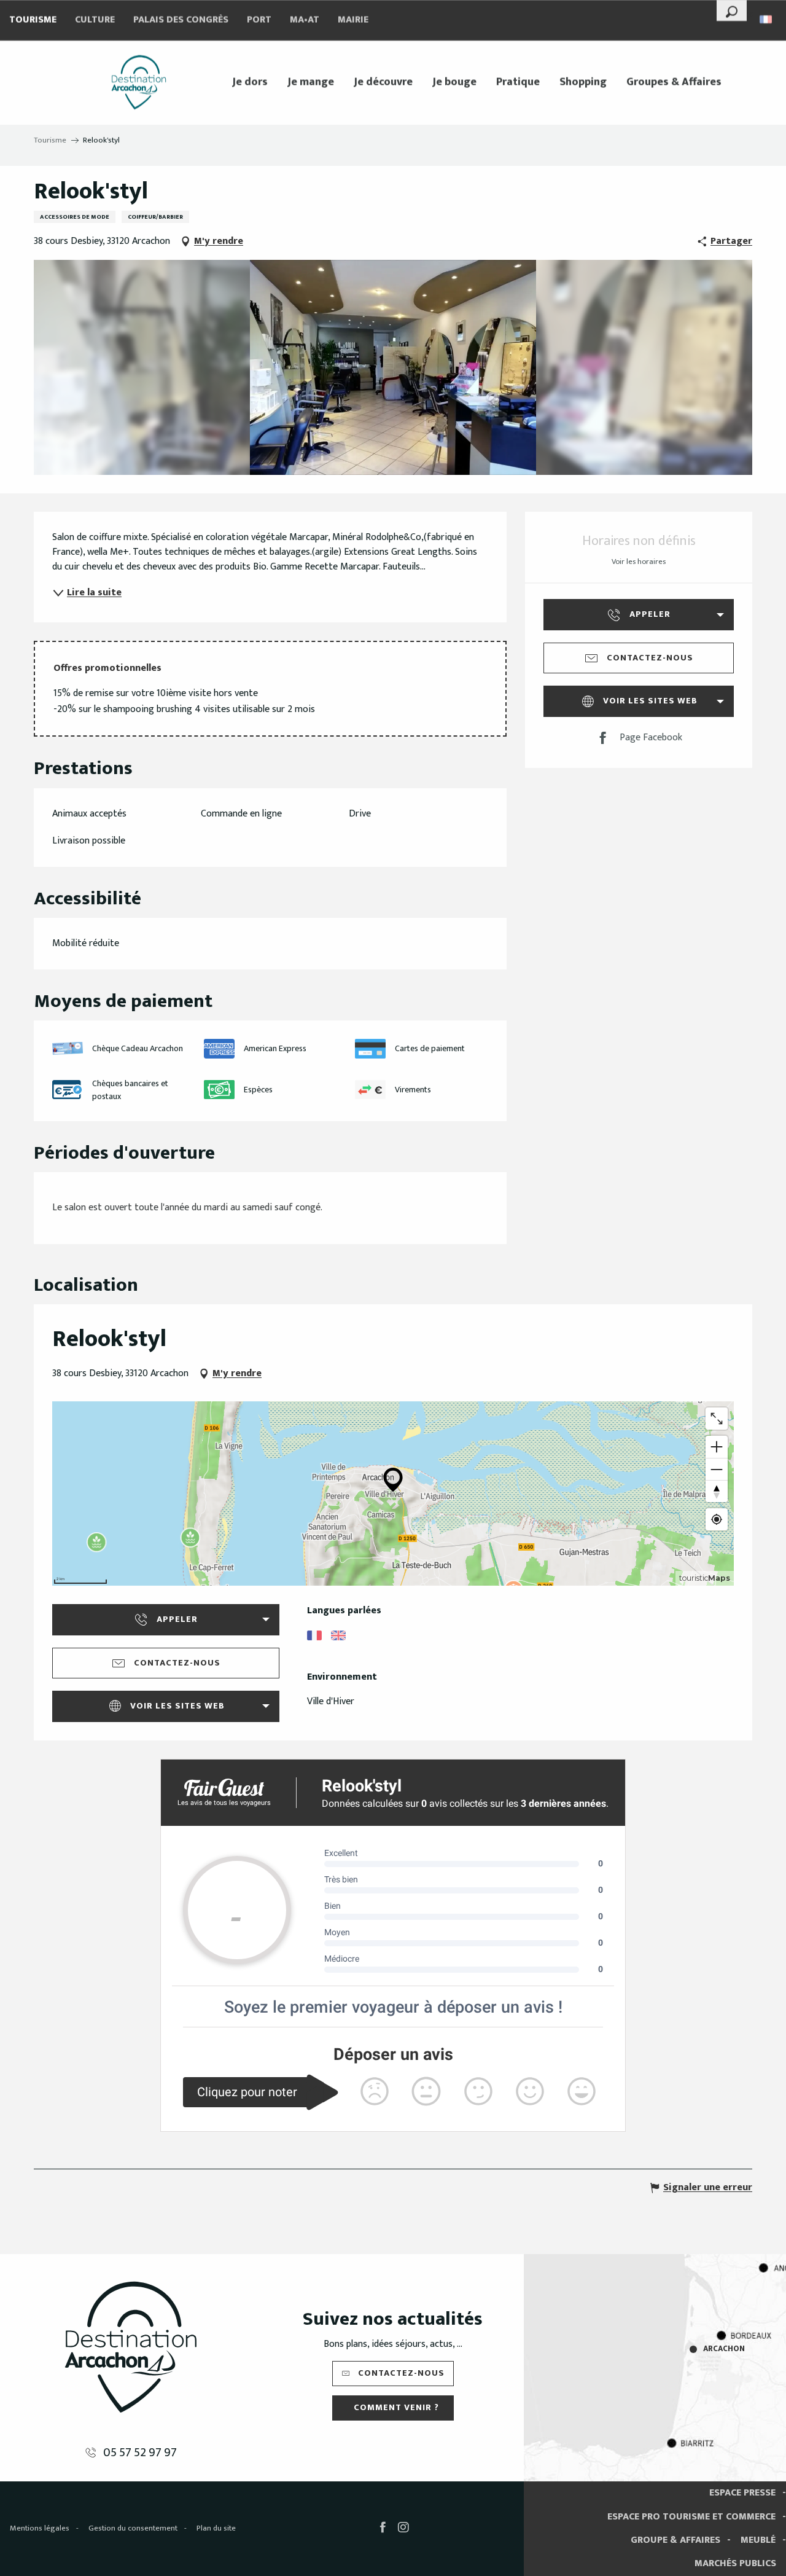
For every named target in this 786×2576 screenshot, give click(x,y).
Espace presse (742, 2493)
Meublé (758, 2540)
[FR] (767, 19)
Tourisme (33, 20)
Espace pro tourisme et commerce (691, 2517)
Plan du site (216, 2528)
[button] (732, 10)
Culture (95, 20)
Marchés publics (735, 2563)
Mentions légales (40, 2528)
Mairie (353, 20)
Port (259, 20)
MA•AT (305, 20)
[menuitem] (139, 82)
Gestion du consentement (133, 2528)
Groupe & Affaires (675, 2540)
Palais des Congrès (181, 20)
